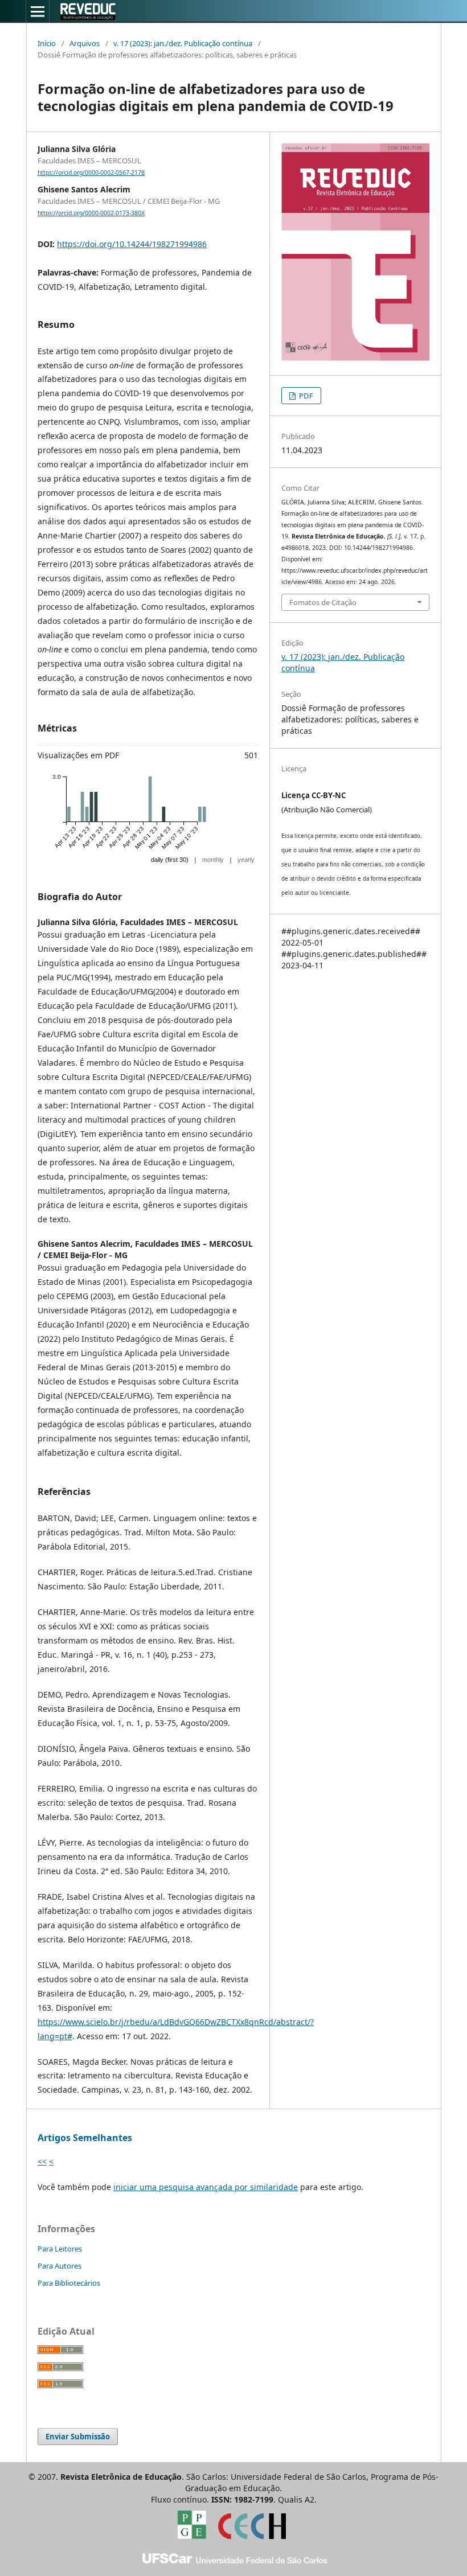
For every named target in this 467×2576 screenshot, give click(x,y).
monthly (213, 860)
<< (42, 2161)
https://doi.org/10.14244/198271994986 (132, 244)
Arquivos (85, 43)
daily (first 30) (170, 860)
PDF (305, 396)
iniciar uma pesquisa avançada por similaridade (206, 2187)
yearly (246, 860)
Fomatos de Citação (323, 602)
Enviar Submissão (78, 2437)
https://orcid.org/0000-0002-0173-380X (91, 213)
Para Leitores (60, 2249)
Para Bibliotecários (69, 2283)
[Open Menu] (38, 11)
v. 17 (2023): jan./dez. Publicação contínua (183, 43)
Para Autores (60, 2266)
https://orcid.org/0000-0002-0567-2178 (91, 172)
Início (47, 43)
